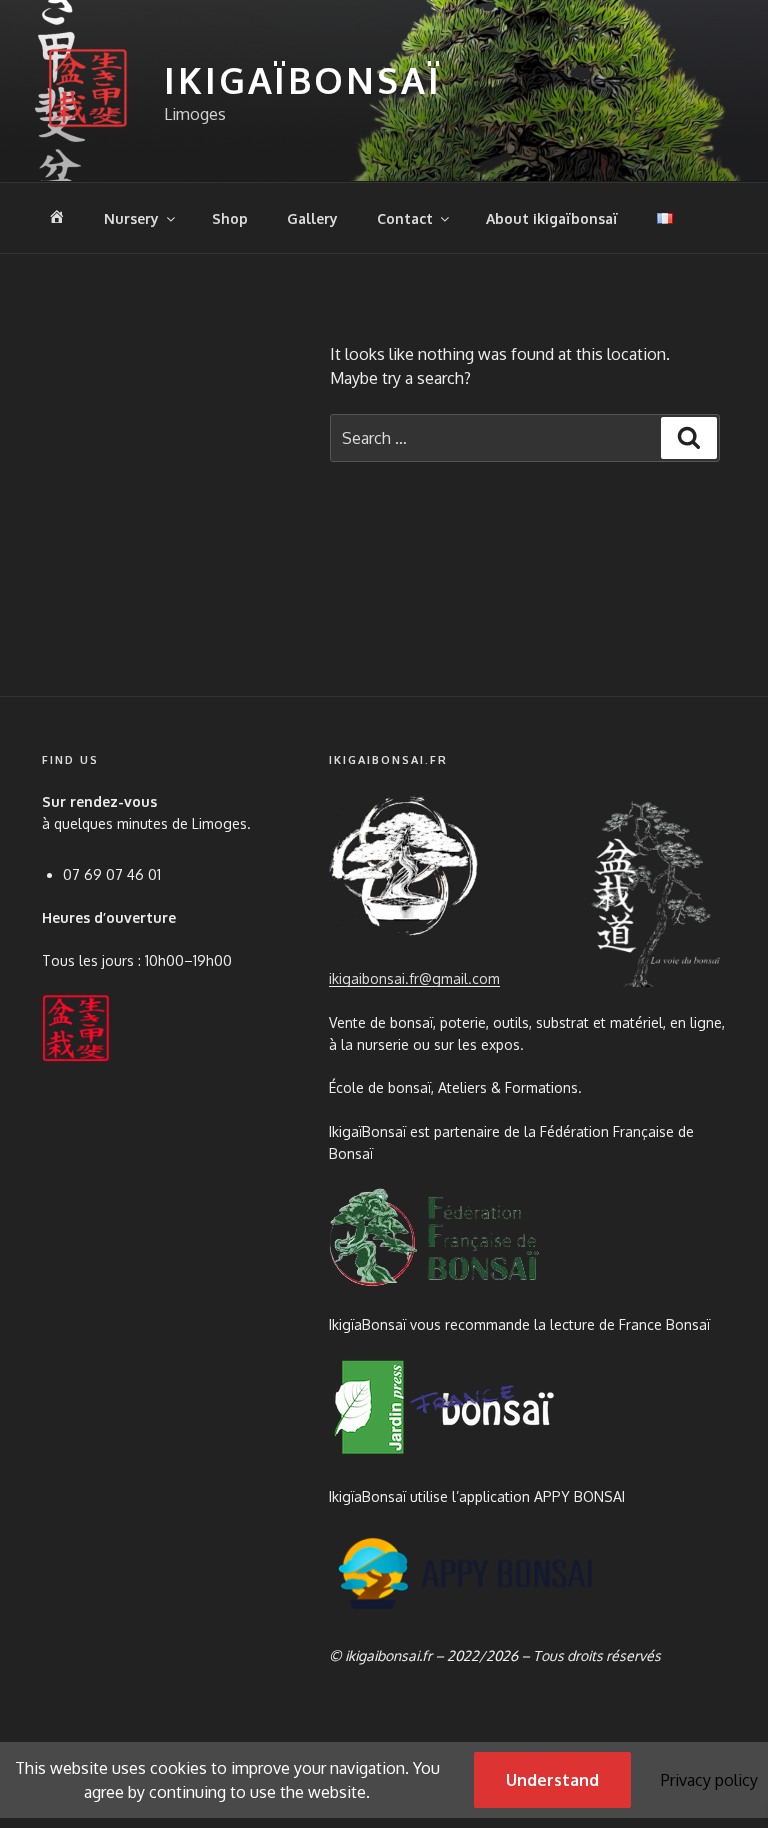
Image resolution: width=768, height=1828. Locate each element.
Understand (552, 1780)
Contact (405, 218)
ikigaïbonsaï (303, 79)
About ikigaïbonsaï (552, 218)
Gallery (312, 218)
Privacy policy (709, 1780)
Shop (230, 218)
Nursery (131, 218)
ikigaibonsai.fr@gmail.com (414, 978)
